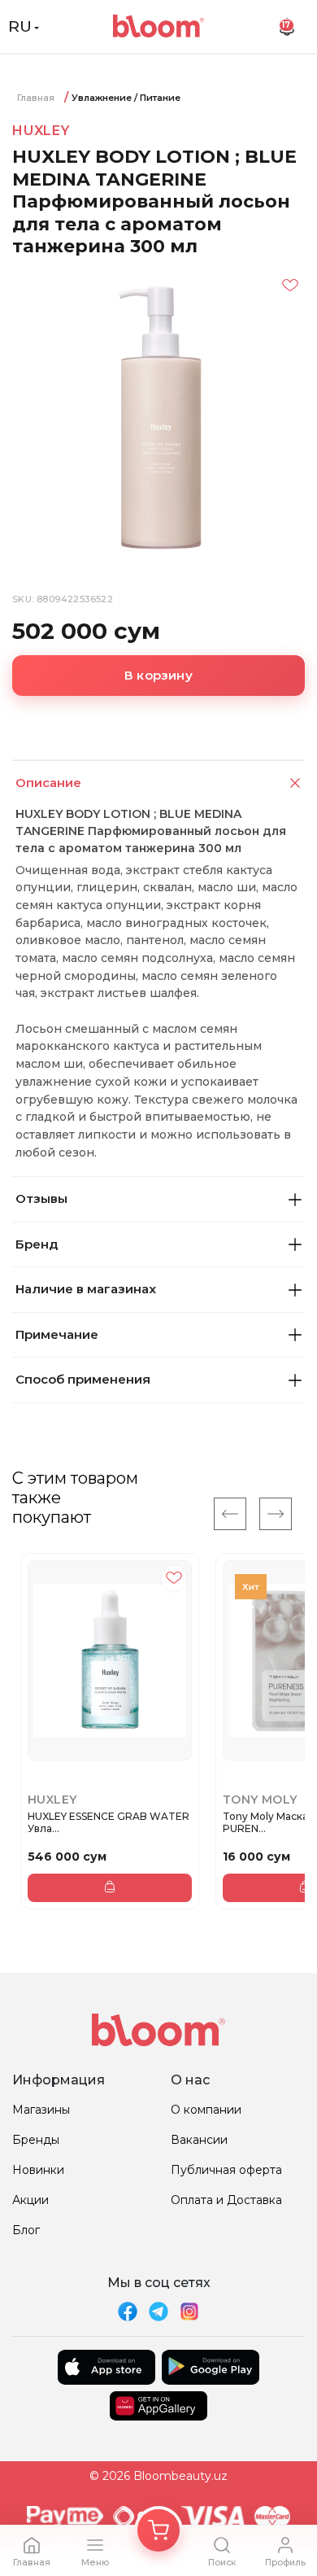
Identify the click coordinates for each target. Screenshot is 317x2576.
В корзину (158, 675)
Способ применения (83, 1379)
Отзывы (41, 1198)
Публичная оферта (226, 2170)
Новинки (38, 2170)
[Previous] (230, 1514)
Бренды (36, 2140)
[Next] (276, 1514)
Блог (26, 2230)
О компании (206, 2110)
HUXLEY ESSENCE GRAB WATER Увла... (109, 1823)
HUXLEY (41, 131)
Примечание (57, 1334)
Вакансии (199, 2140)
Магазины (41, 2110)
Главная (36, 98)
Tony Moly (260, 1800)
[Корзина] (158, 2530)
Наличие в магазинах (86, 1289)
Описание (48, 783)
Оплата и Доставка (226, 2200)
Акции (30, 2200)
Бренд (37, 1244)
